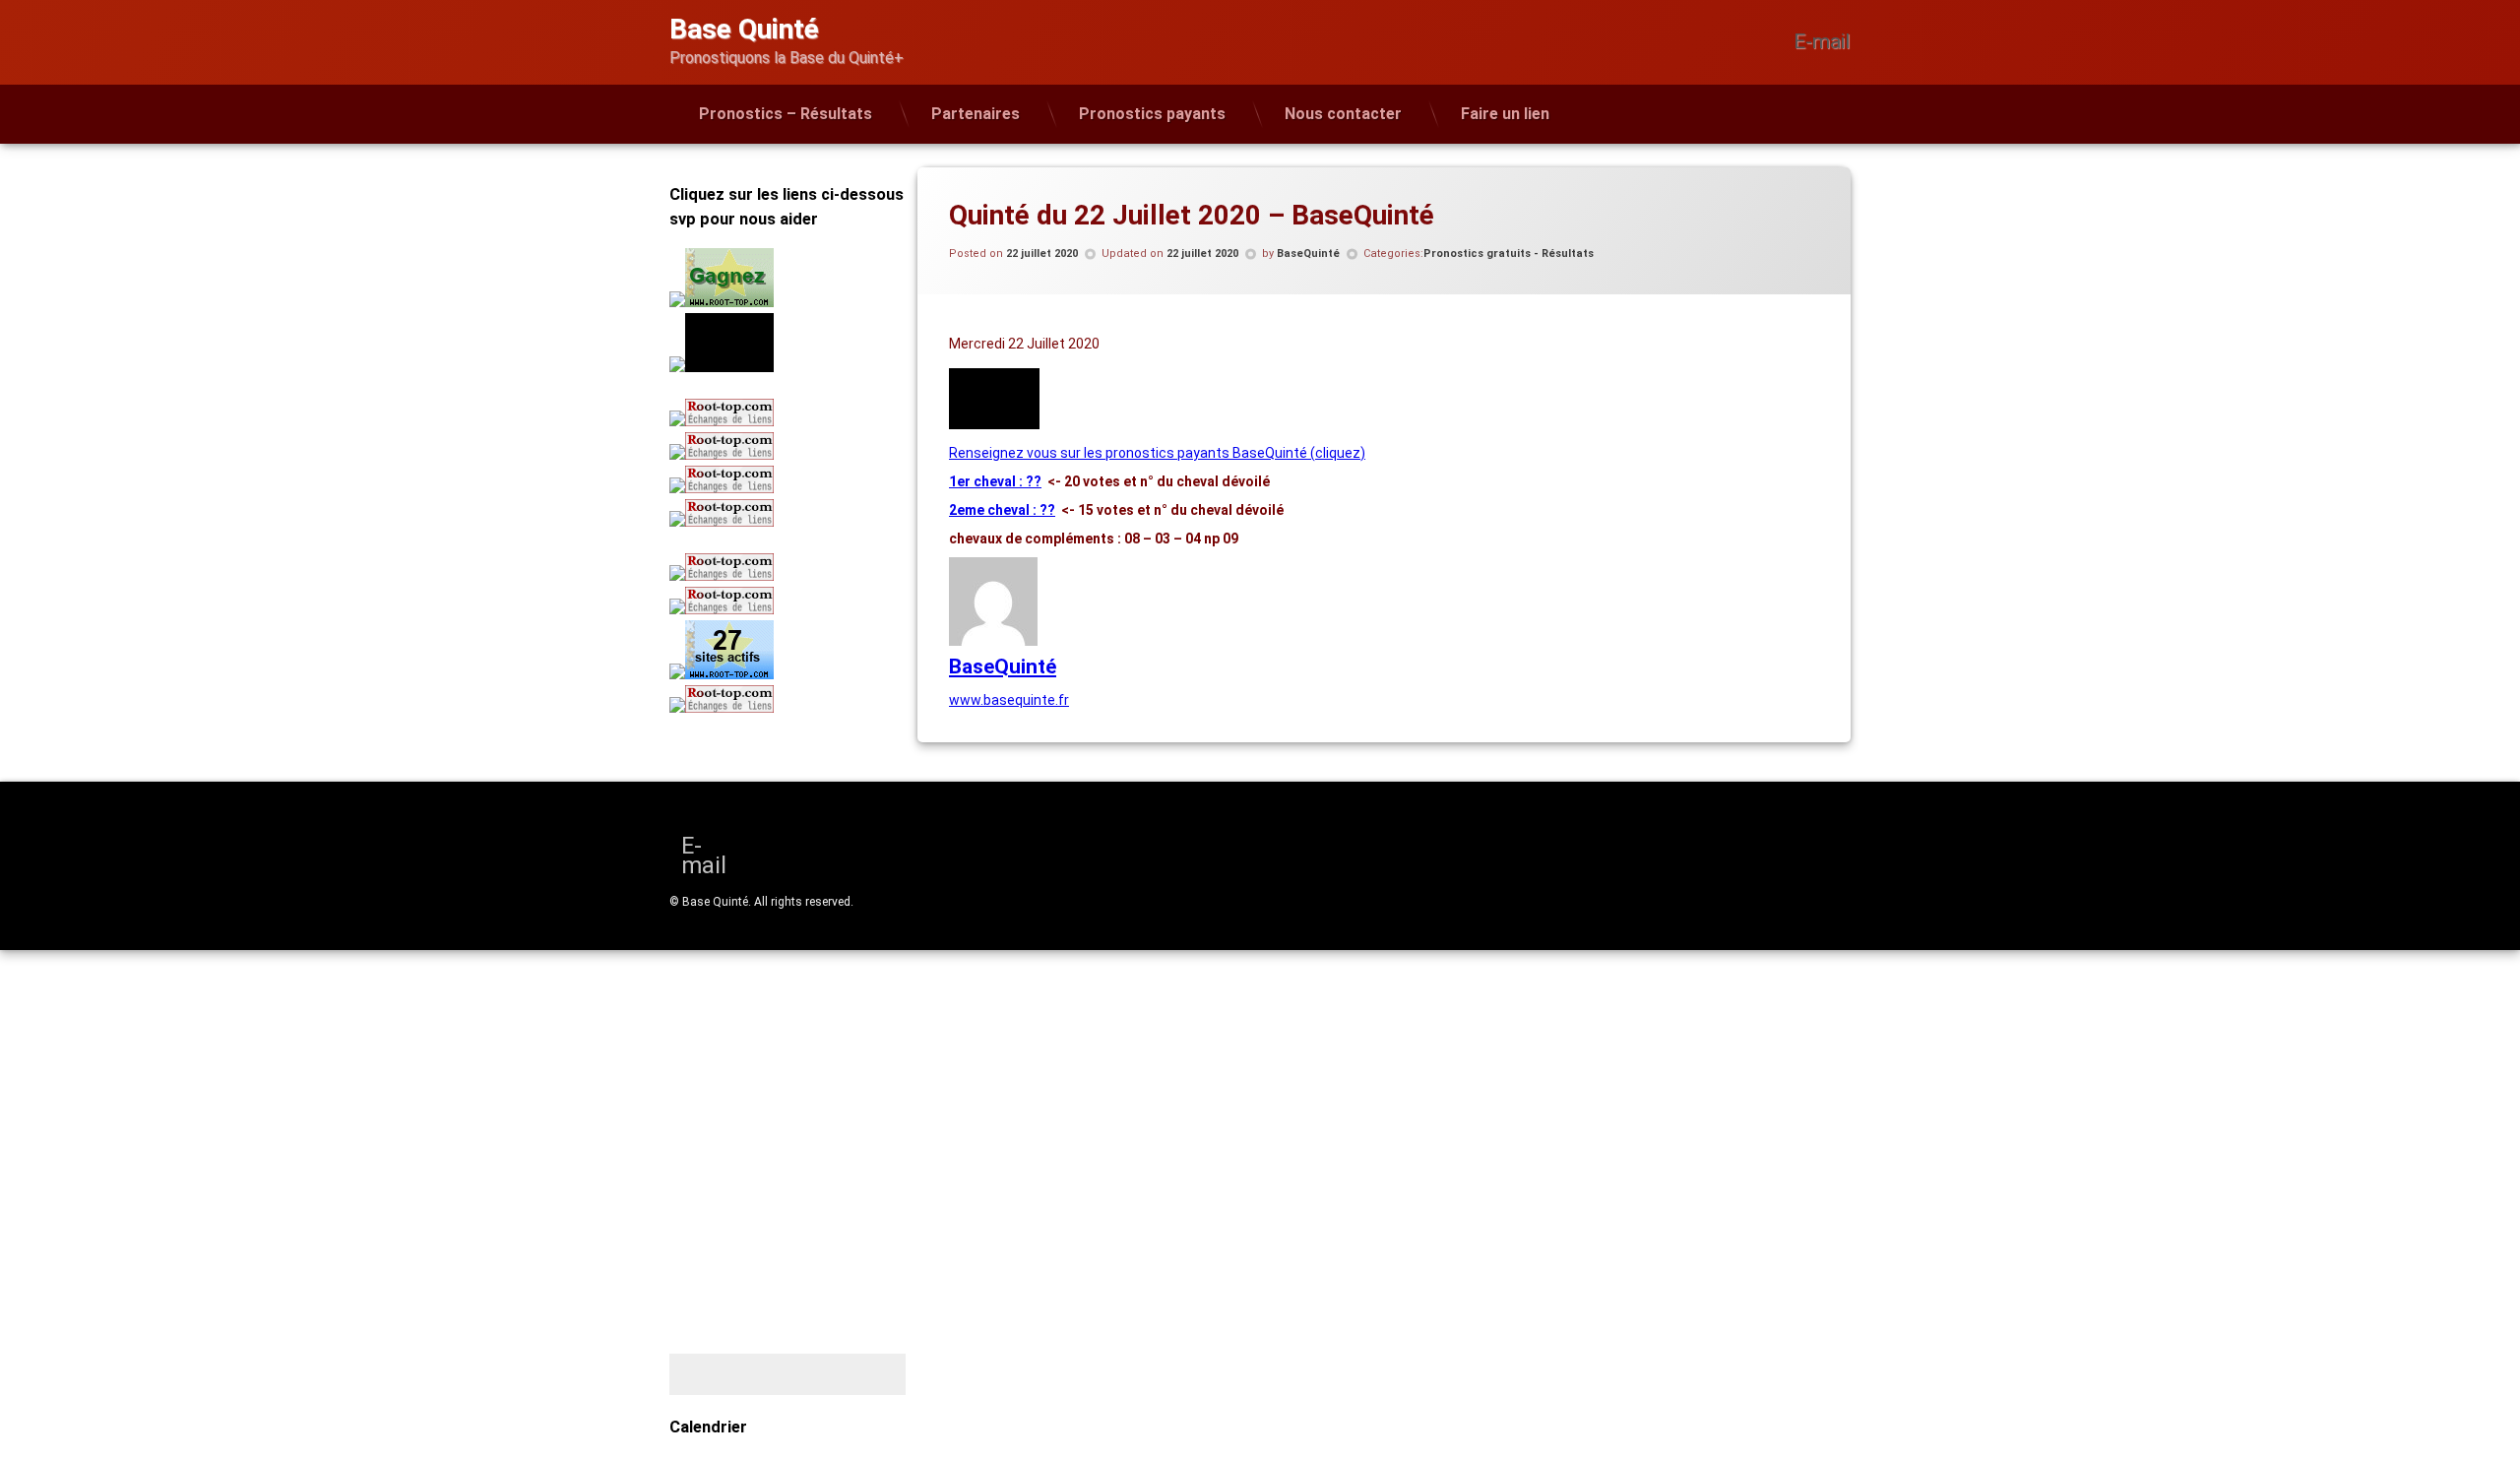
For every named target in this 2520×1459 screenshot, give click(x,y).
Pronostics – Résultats (786, 114)
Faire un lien (1505, 114)
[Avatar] (993, 641)
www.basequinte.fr (1009, 700)
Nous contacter (1343, 114)
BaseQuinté (1308, 254)
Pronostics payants (1152, 114)
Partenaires (976, 114)
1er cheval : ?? (995, 481)
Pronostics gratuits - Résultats (1509, 254)
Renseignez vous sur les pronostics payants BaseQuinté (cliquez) (1157, 453)
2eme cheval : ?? (1002, 510)
